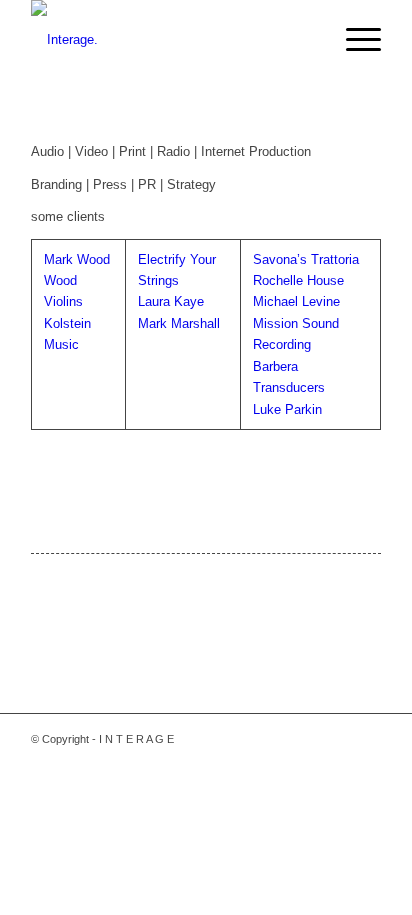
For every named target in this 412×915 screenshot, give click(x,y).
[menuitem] (353, 40)
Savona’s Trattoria (306, 259)
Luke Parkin (287, 409)
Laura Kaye (171, 301)
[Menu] (353, 40)
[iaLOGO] (171, 40)
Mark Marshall (179, 323)
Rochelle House (298, 280)
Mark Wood (77, 259)
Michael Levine (296, 301)
